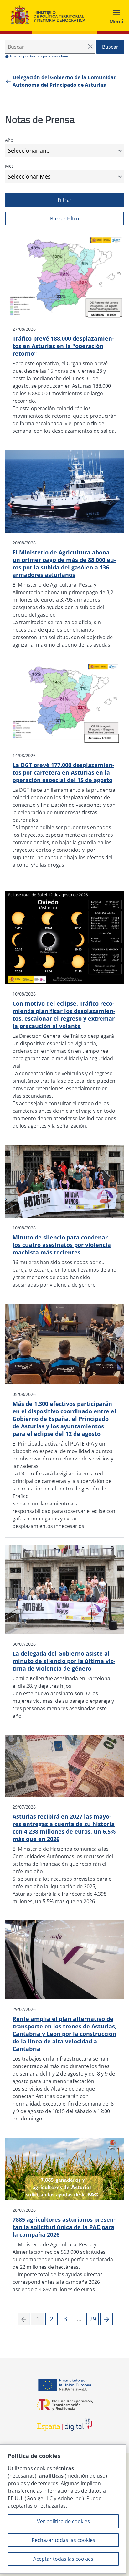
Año (9, 140)
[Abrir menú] (116, 16)
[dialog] (63, 2509)
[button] (106, 2319)
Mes (9, 166)
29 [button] (93, 2319)
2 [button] (52, 2319)
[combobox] (64, 150)
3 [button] (65, 2319)
